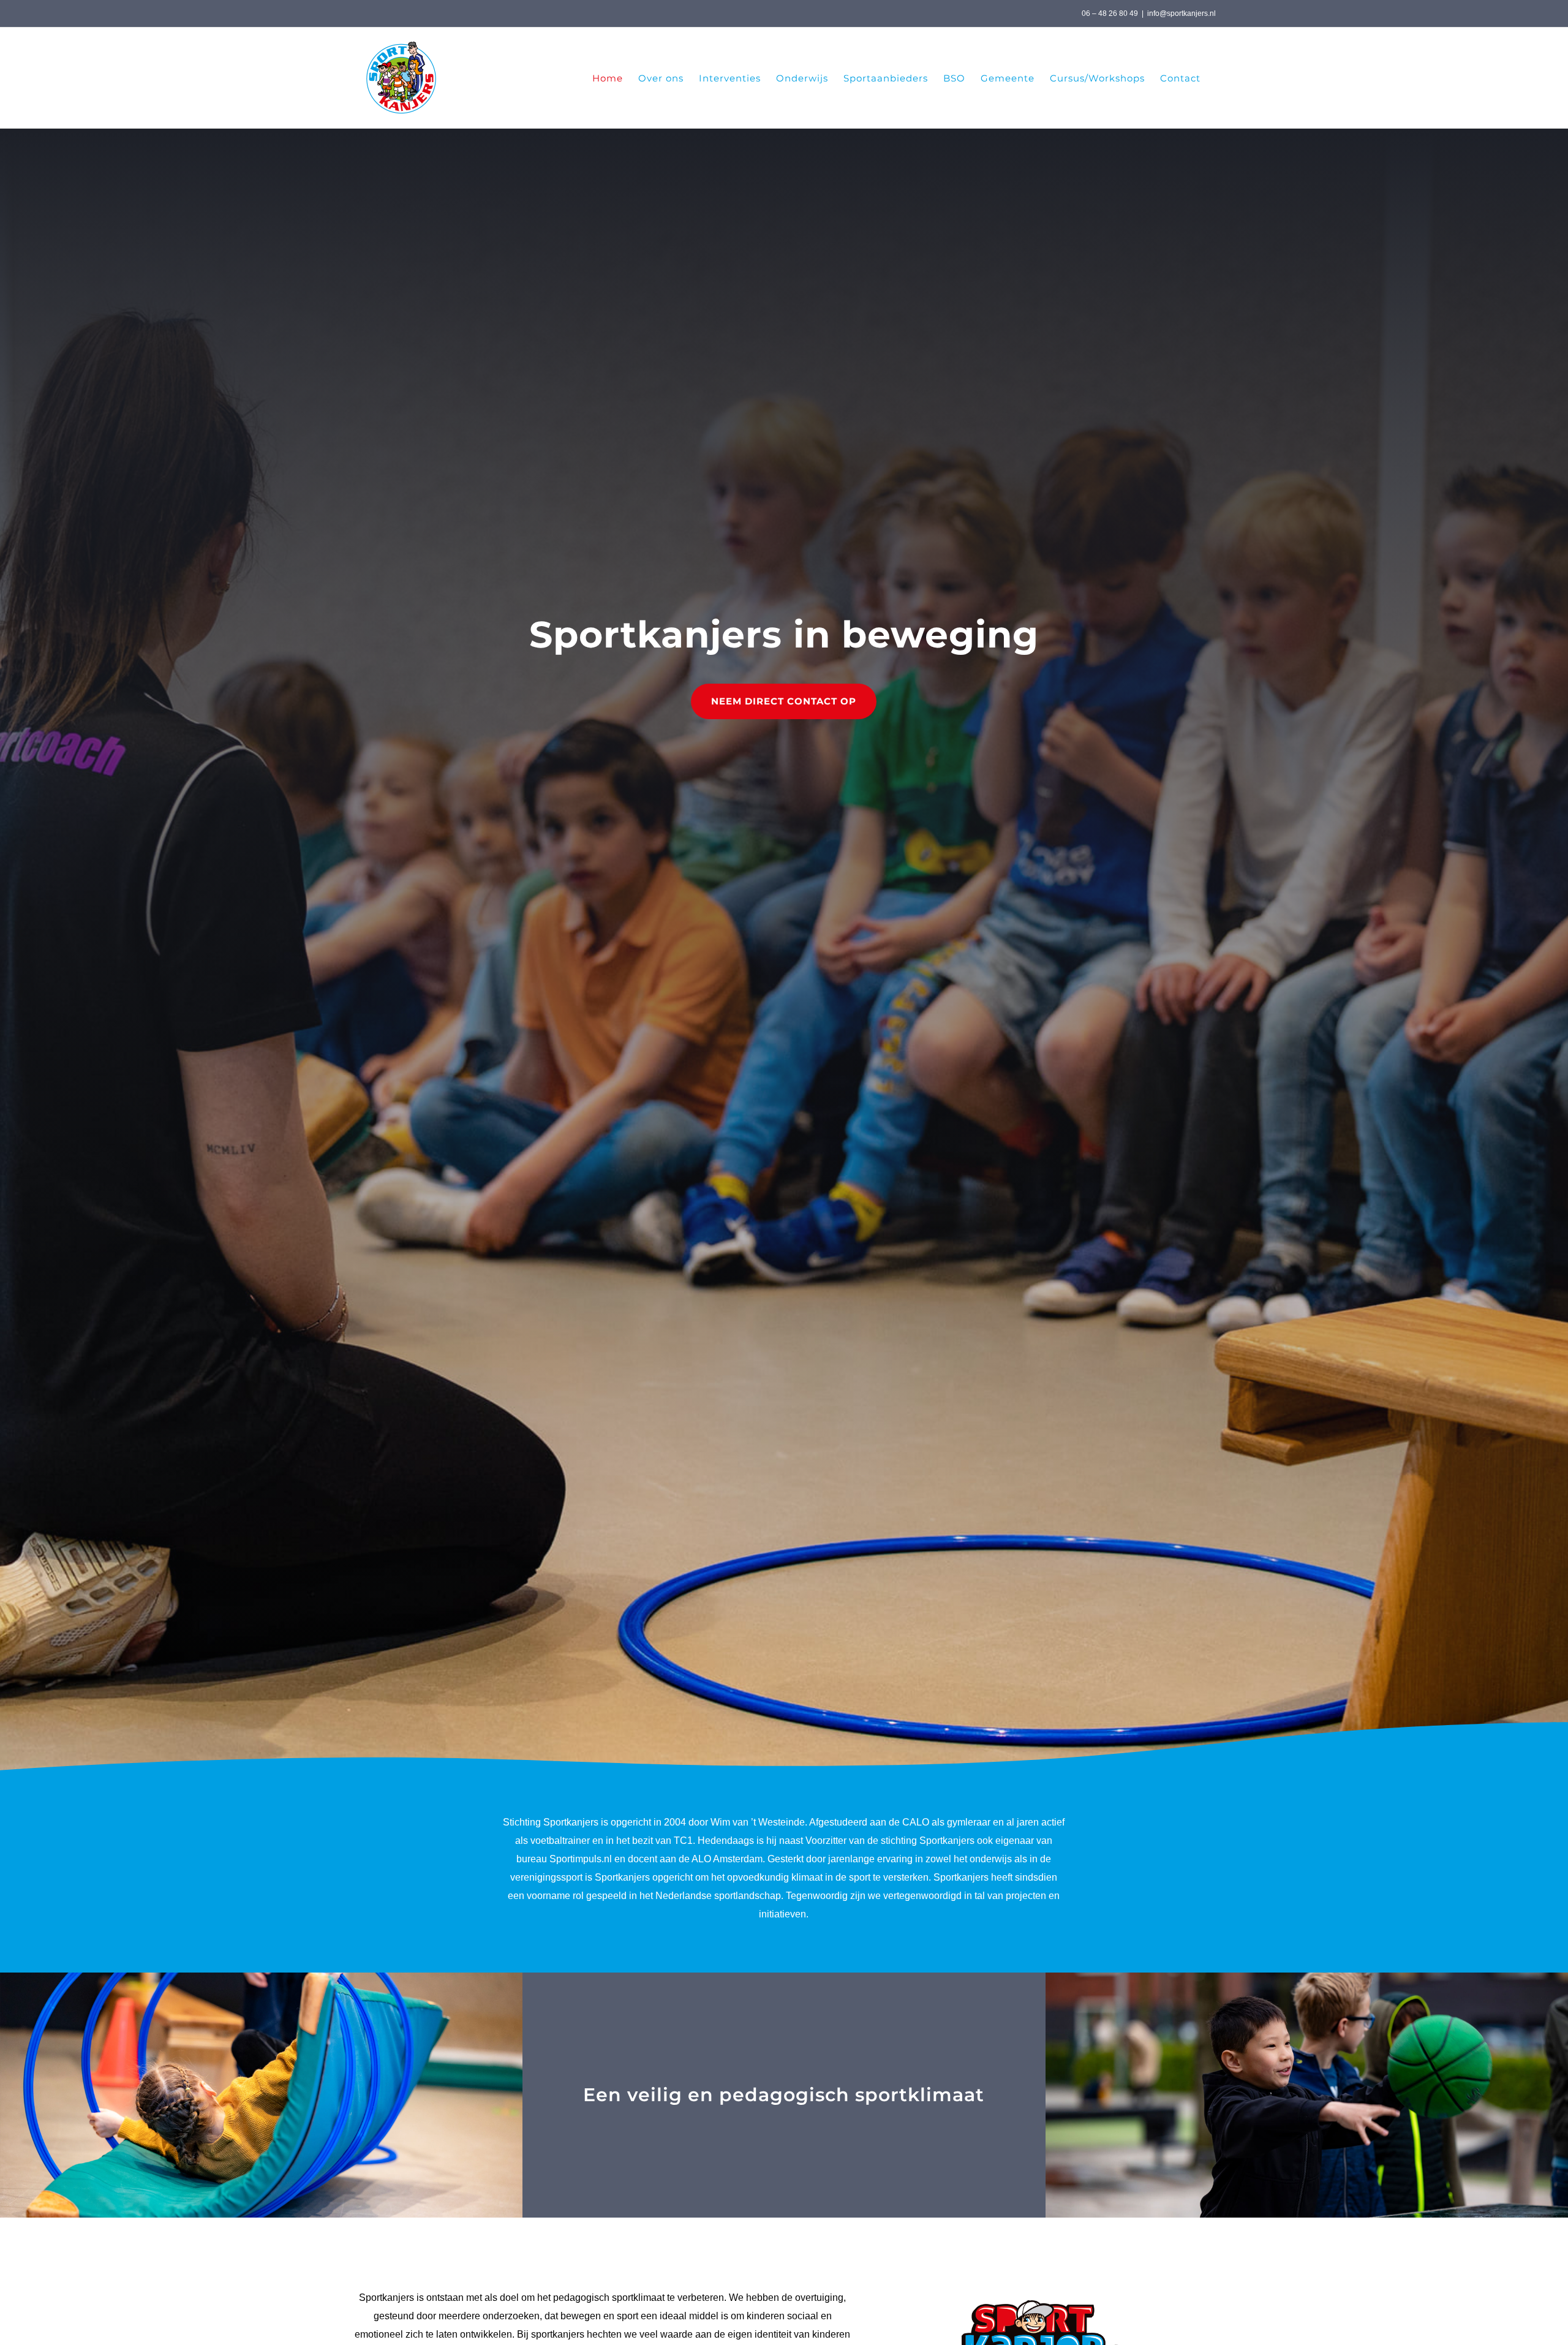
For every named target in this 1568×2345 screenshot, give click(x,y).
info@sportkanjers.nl (1182, 13)
